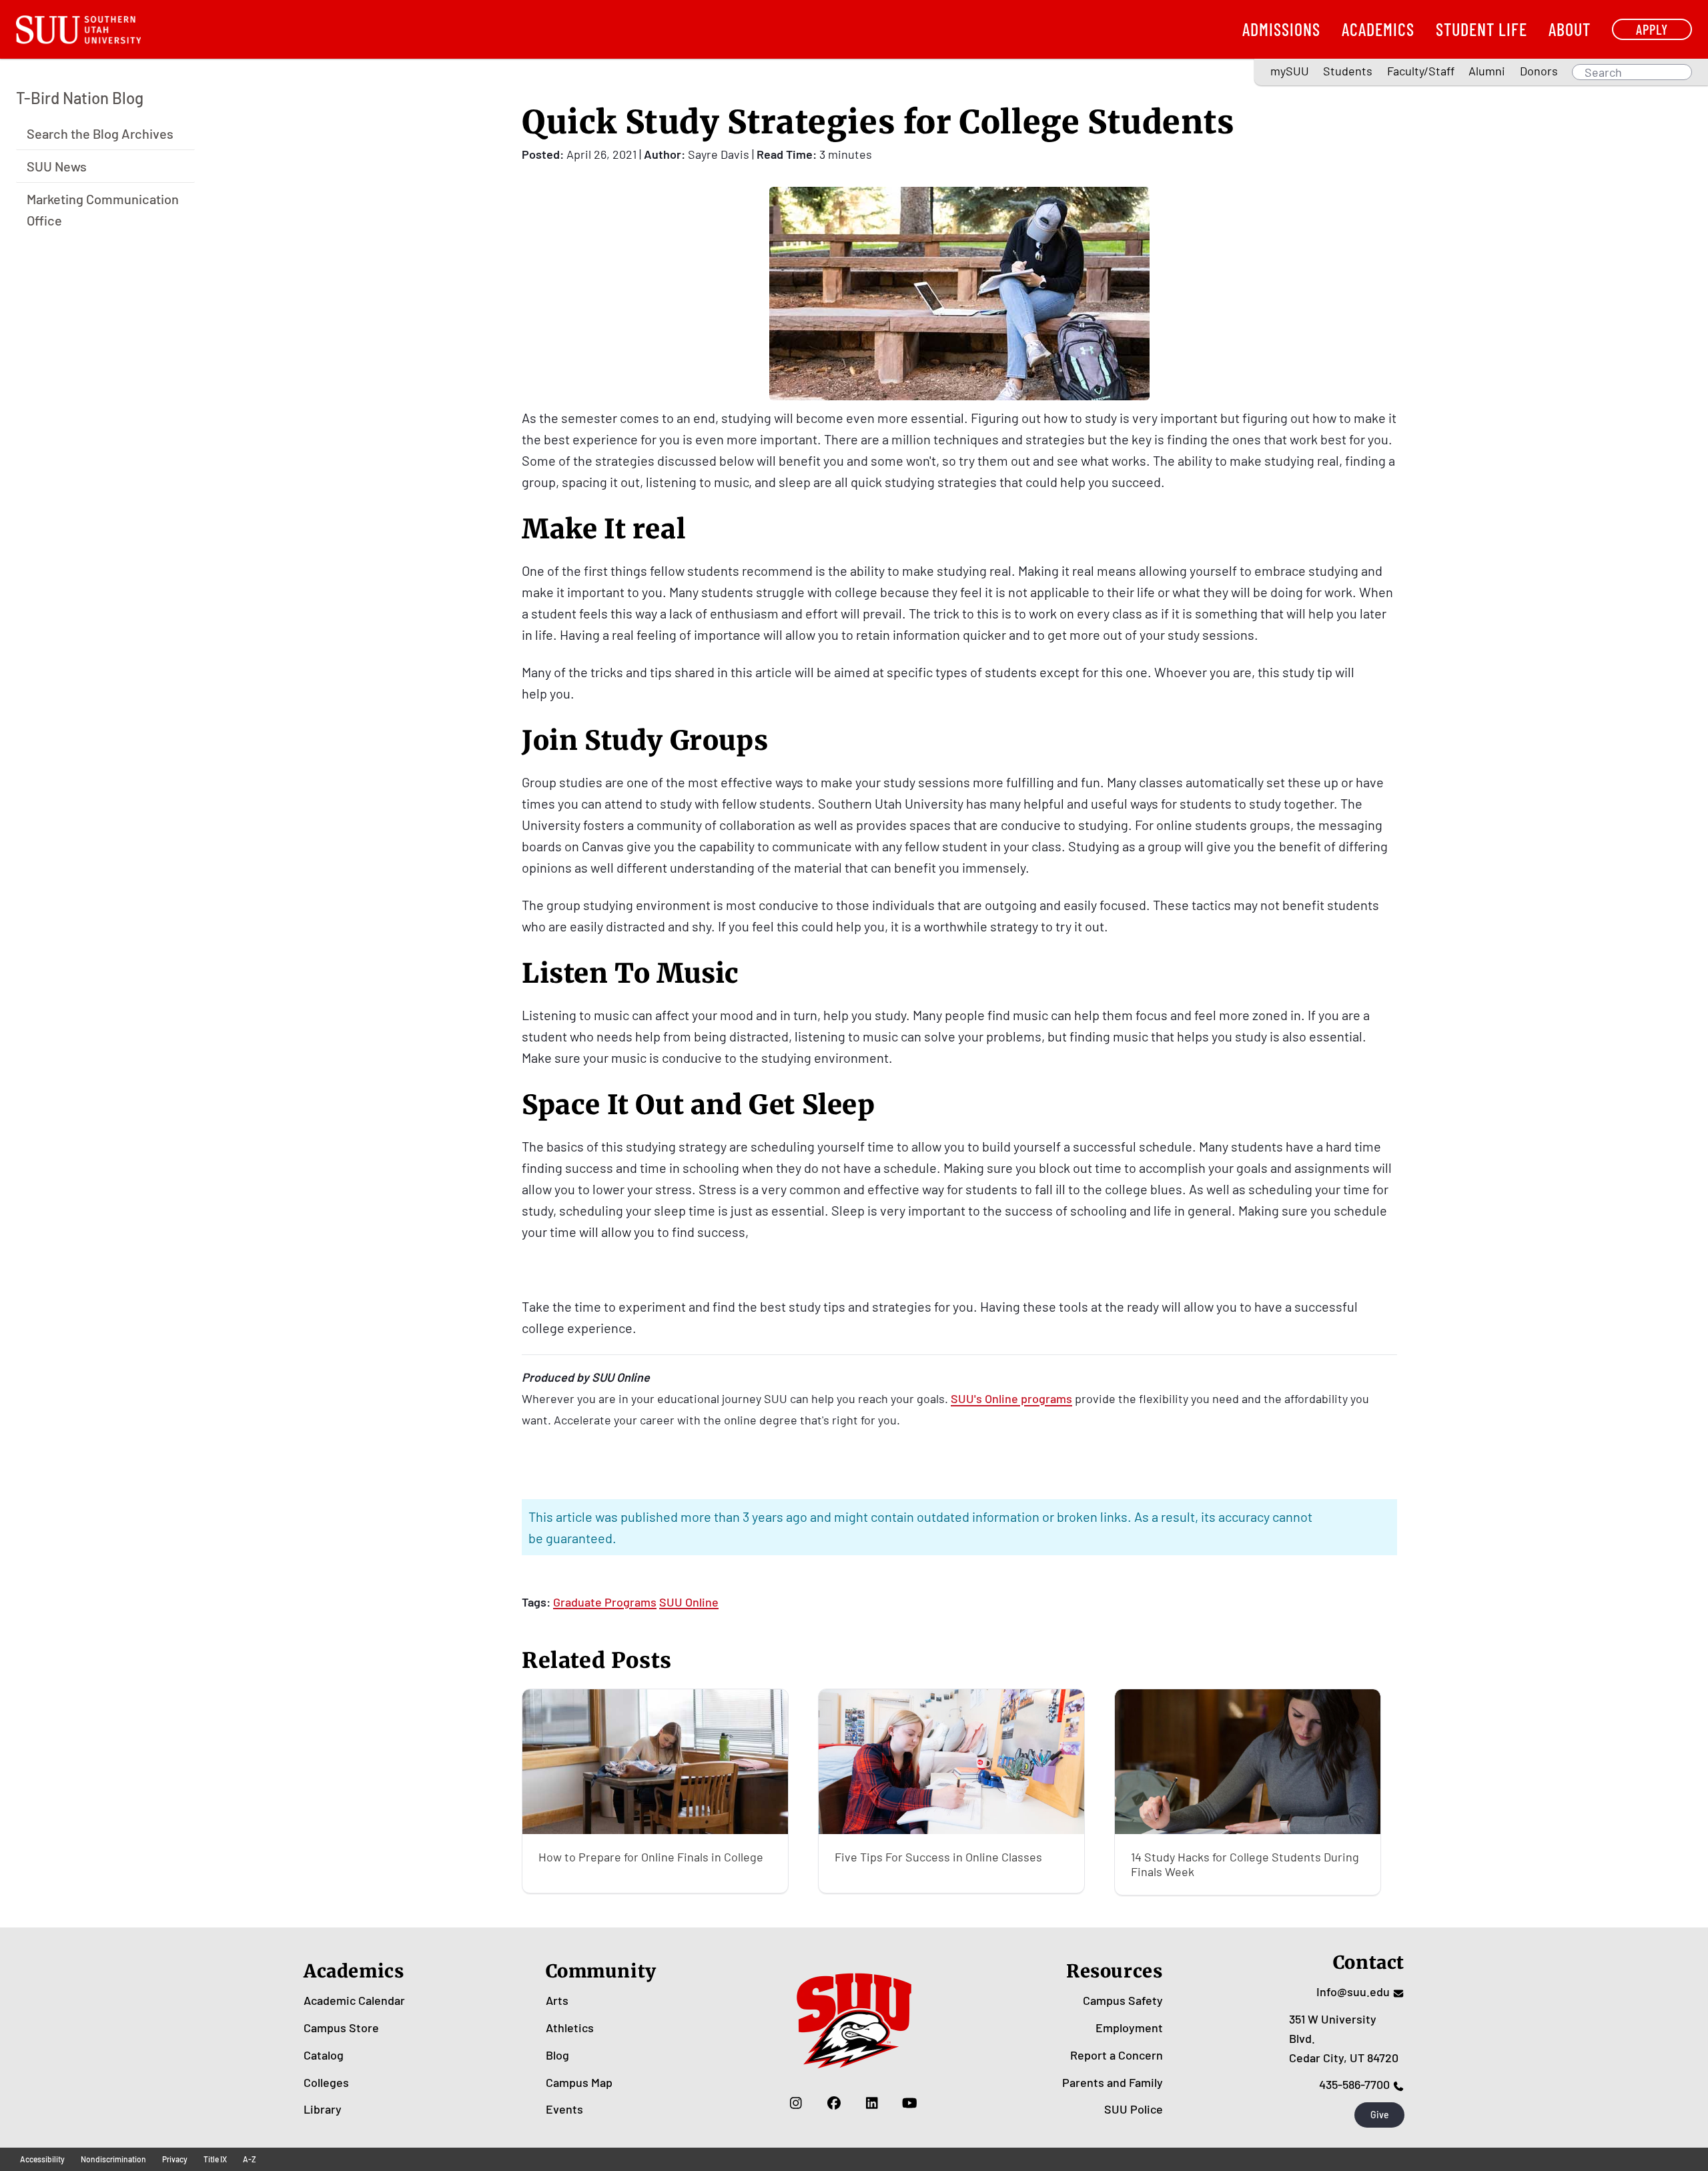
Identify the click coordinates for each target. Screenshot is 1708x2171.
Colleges (326, 2082)
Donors (1539, 71)
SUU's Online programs (1011, 1399)
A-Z (250, 2159)
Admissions (1281, 29)
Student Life (1481, 29)
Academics (1378, 29)
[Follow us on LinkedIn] (872, 2102)
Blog (557, 2055)
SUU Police (1134, 2109)
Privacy (175, 2159)
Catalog (324, 2055)
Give (1380, 2115)
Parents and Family (1113, 2082)
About (1570, 29)
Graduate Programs (605, 1602)
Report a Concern (1117, 2055)
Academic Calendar (354, 2000)
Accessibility (42, 2159)
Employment (1129, 2028)
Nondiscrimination (113, 2159)
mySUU (1290, 71)
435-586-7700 (1354, 2084)
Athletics (570, 2028)
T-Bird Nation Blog (80, 98)
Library (323, 2109)
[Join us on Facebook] (834, 2102)
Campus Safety (1123, 2000)
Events (564, 2109)
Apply (1652, 29)
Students (1348, 71)
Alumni (1487, 71)
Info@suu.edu (1353, 1992)
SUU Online (689, 1602)
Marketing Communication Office (103, 209)
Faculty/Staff (1421, 71)
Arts (557, 2000)
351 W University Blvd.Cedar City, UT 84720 (1344, 2038)
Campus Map (579, 2082)
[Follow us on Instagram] (796, 2102)
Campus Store (341, 2028)
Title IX (215, 2159)
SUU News (57, 165)
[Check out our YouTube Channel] (910, 2102)
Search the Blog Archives (100, 133)
